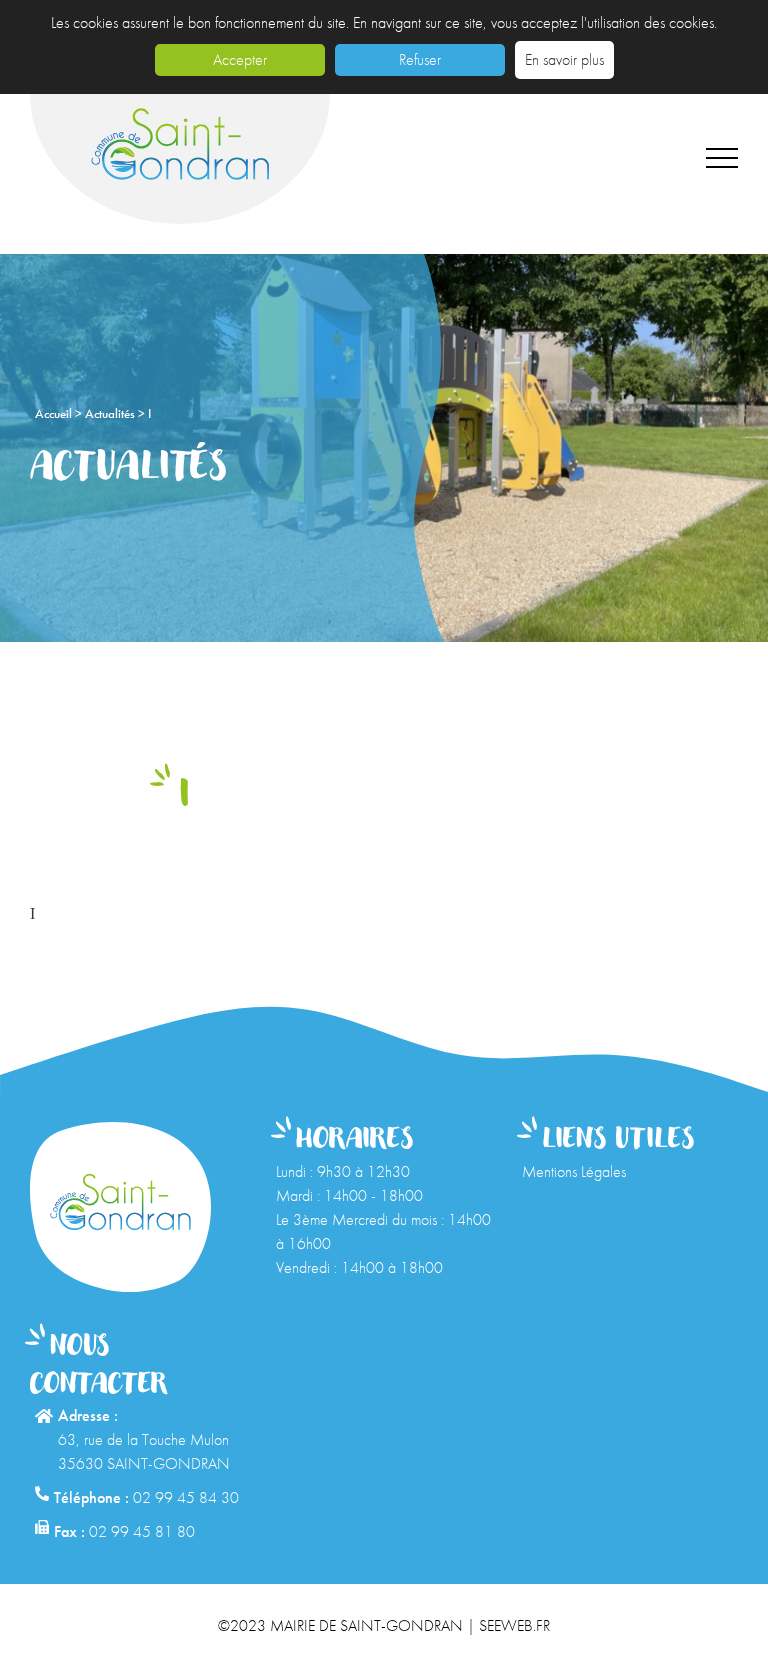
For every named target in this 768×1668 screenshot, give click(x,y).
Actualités (111, 413)
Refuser (420, 59)
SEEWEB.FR (514, 1625)
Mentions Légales (574, 1171)
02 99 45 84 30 (186, 1497)
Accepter (240, 59)
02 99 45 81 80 (142, 1531)
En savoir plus (564, 59)
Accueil (55, 413)
